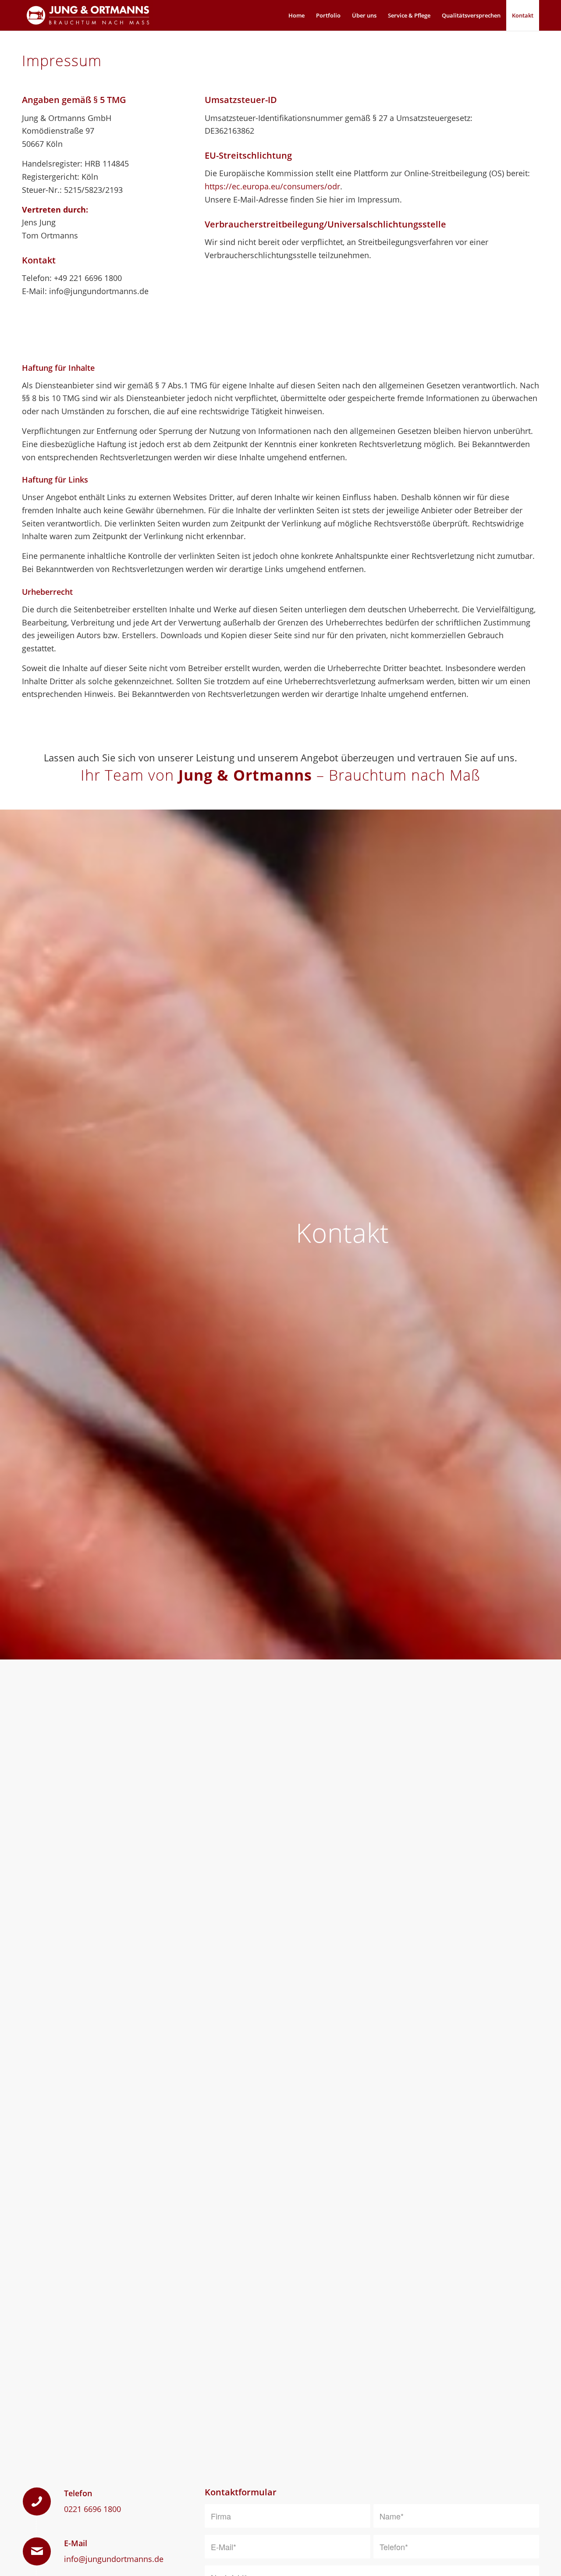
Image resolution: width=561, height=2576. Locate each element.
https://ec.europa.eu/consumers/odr (272, 186)
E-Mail (76, 2543)
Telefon (78, 2493)
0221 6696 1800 (92, 2509)
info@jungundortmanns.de (114, 2559)
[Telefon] (37, 2501)
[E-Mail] (37, 2551)
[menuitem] (296, 15)
